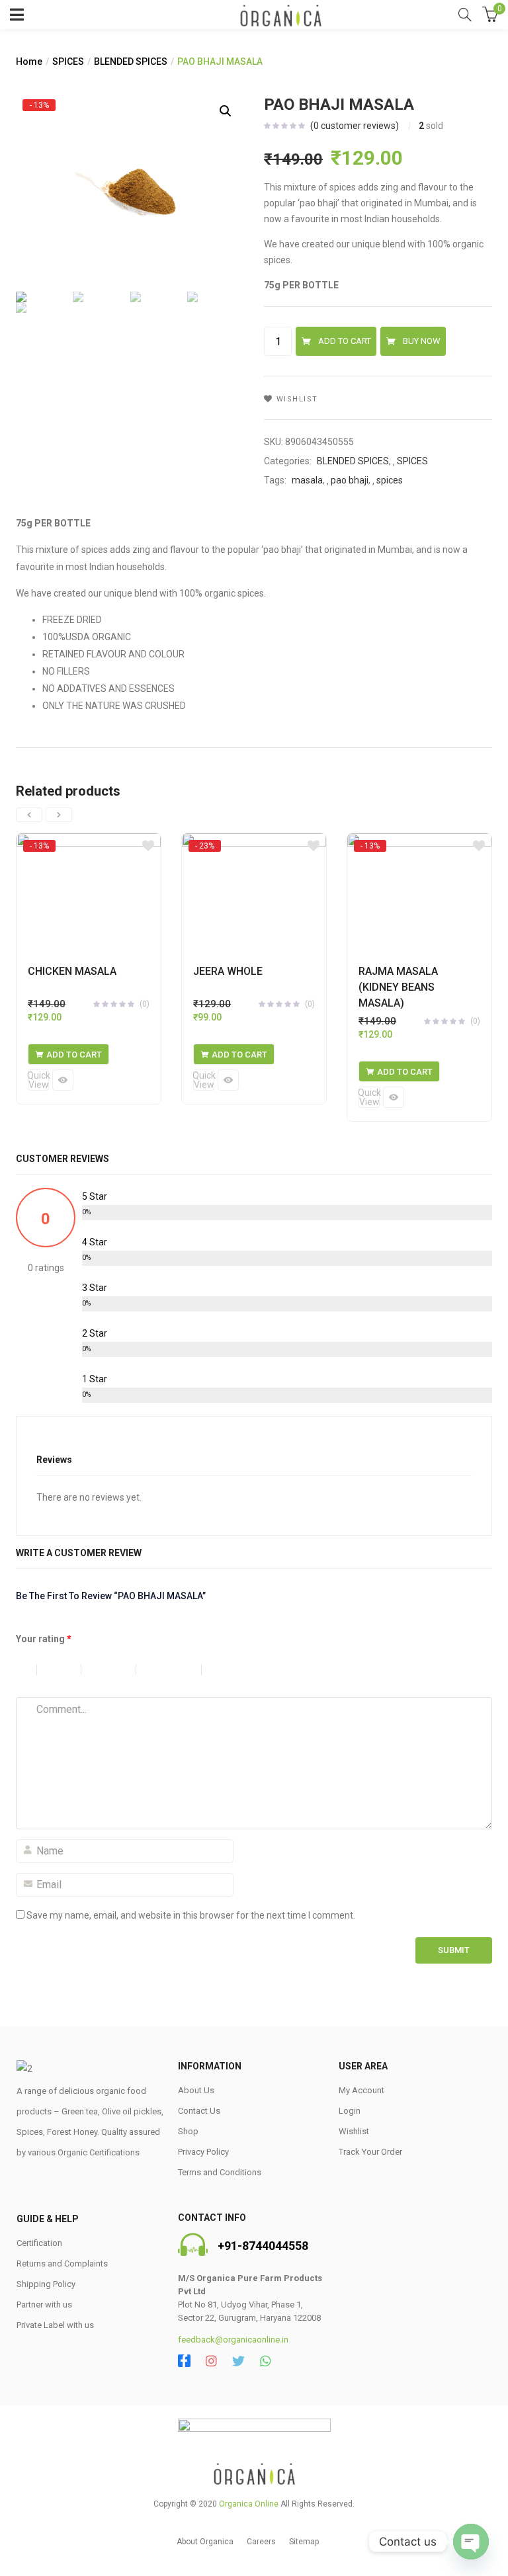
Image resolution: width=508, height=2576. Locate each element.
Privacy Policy (203, 2152)
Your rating (44, 1639)
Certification (39, 2243)
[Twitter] (238, 2361)
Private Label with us (55, 2325)
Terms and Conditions (220, 2172)
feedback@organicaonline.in (233, 2340)
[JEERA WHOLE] (254, 892)
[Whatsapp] (266, 2361)
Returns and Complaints (62, 2264)
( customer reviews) (355, 126)
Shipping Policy (46, 2284)
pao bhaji (350, 480)
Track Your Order (370, 2152)
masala (307, 480)
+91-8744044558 (263, 2246)
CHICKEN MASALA (72, 971)
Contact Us (199, 2111)
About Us (196, 2090)
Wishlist (354, 2131)
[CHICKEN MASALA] (89, 892)
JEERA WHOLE (228, 971)
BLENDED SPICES (131, 62)
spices (390, 480)
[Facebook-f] (184, 2361)
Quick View (38, 1080)
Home (29, 62)
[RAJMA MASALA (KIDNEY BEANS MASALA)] (419, 892)
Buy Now (422, 341)
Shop (188, 2131)
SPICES (68, 62)
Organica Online (249, 2504)
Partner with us (44, 2305)
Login (350, 2111)
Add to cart (345, 341)
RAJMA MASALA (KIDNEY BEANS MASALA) (398, 987)
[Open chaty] (471, 2542)
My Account (361, 2090)
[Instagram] (211, 2361)
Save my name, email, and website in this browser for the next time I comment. (191, 1915)
